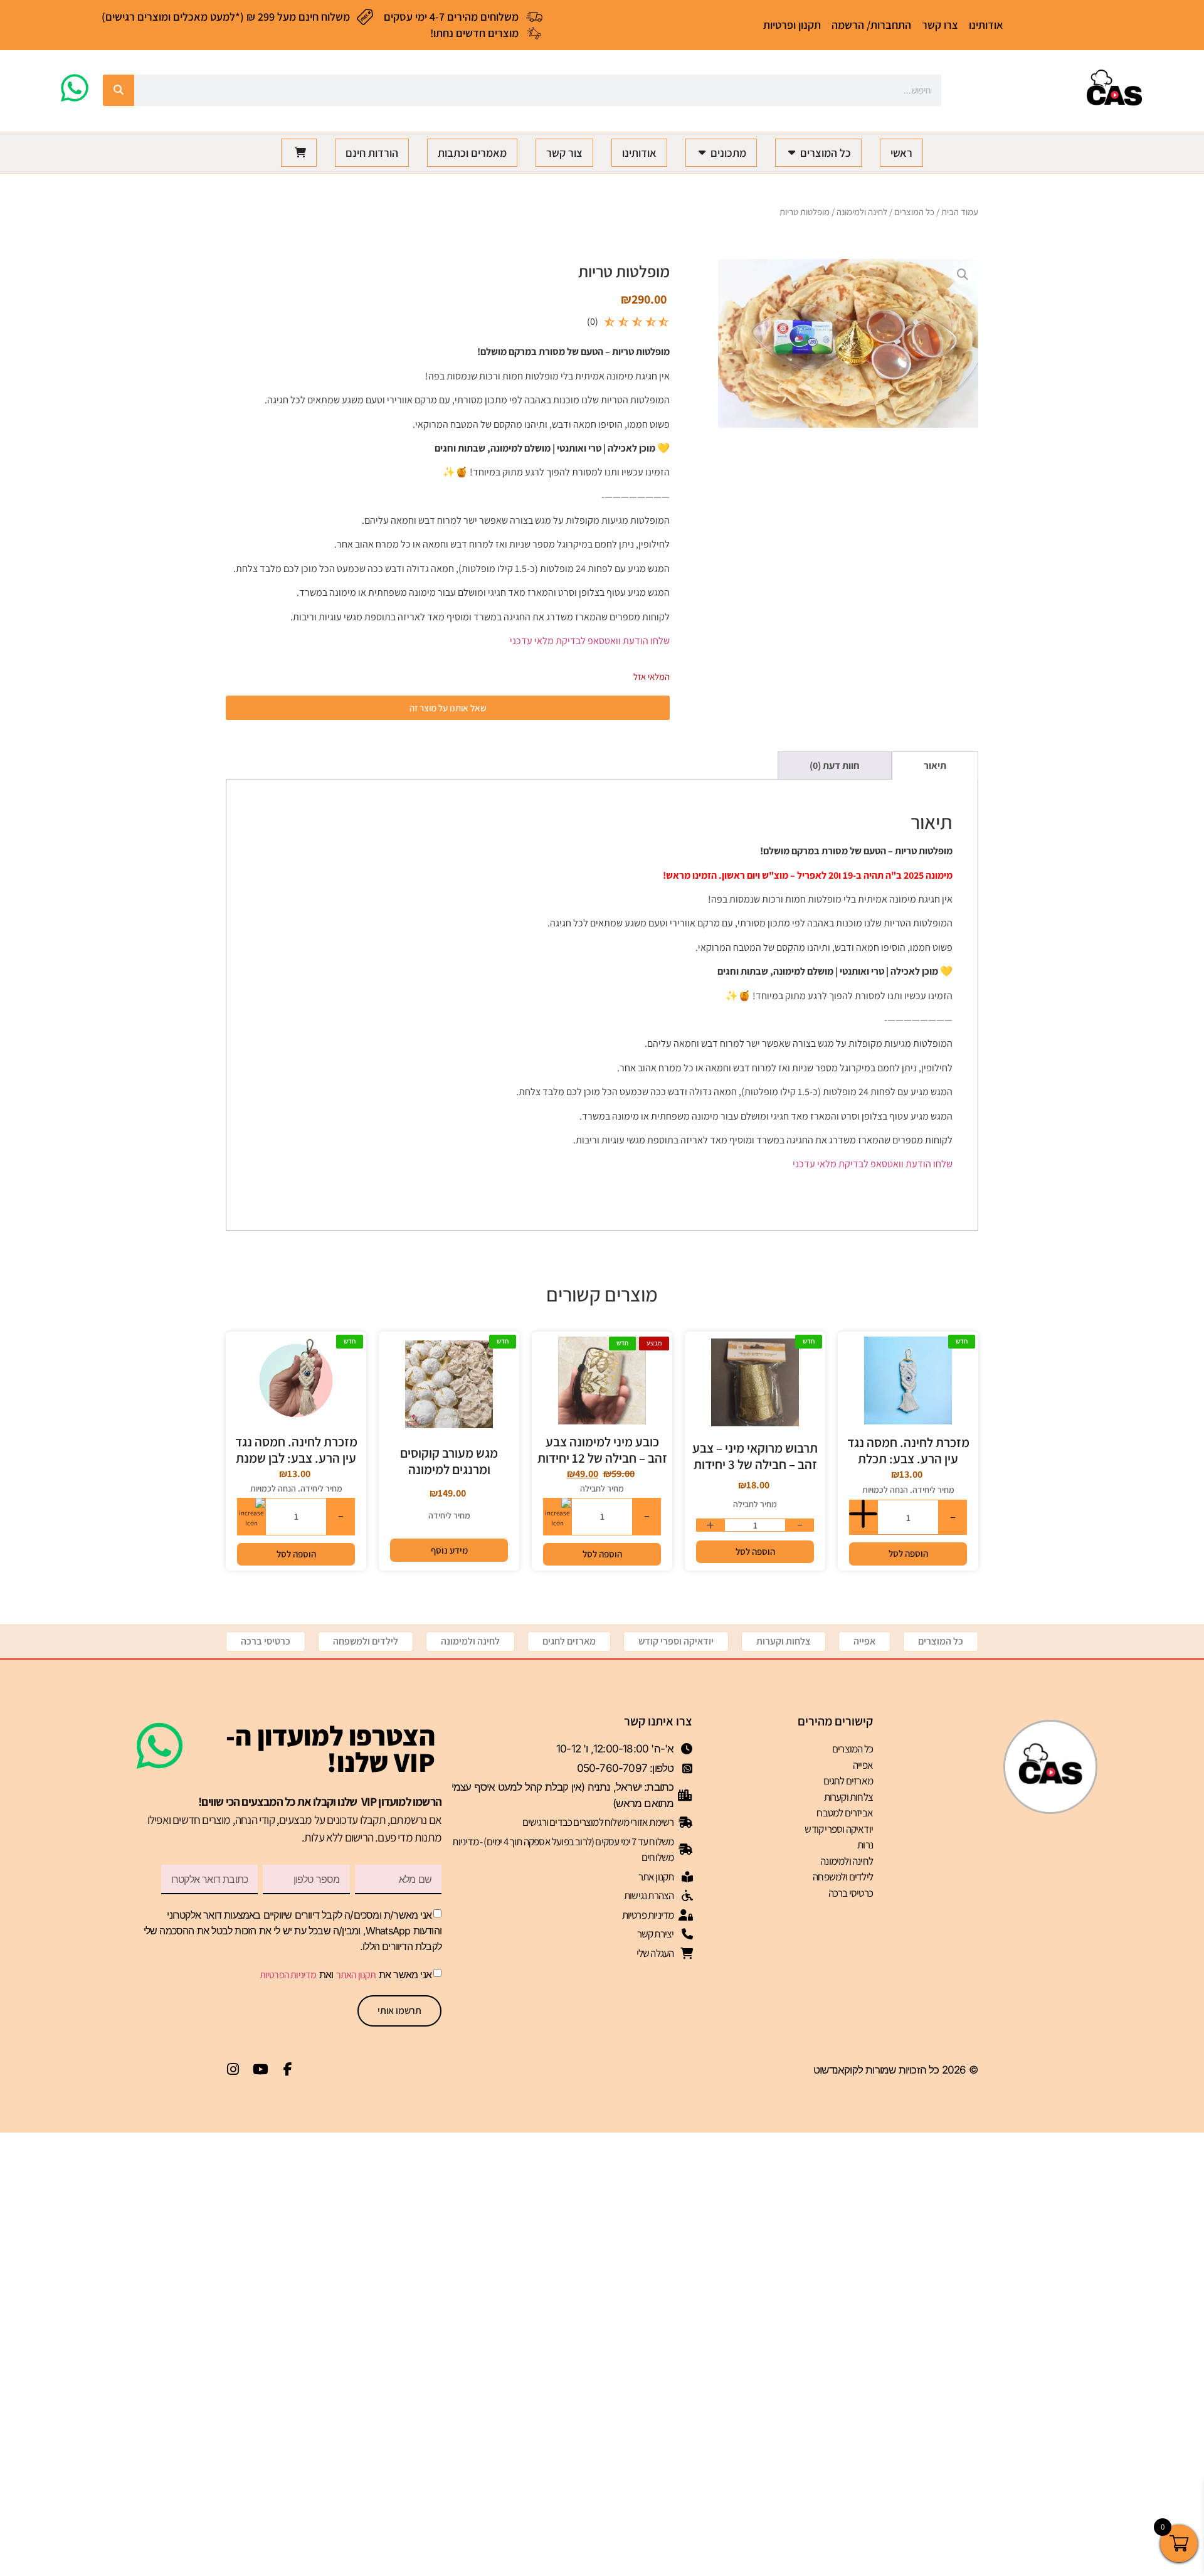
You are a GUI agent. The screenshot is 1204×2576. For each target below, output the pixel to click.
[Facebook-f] (288, 2069)
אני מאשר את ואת (346, 1974)
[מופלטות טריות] (848, 343)
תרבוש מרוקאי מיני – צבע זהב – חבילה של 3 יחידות (755, 1456)
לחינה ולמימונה (862, 212)
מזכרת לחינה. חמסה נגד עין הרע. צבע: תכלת (908, 1450)
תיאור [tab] (935, 766)
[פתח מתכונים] (702, 153)
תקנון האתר (356, 1975)
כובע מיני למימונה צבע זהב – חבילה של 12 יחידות (602, 1450)
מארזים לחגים (569, 1641)
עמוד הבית (960, 212)
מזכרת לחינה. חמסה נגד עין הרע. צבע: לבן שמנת (296, 1450)
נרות (865, 1845)
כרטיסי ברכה (266, 1641)
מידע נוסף (449, 1550)
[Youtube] (260, 2069)
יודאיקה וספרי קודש (676, 1641)
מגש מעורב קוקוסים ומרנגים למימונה (449, 1461)
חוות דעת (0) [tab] (835, 766)
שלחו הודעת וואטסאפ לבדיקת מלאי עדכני (590, 641)
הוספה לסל (908, 1553)
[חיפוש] (119, 90)
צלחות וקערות (784, 1641)
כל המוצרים (914, 212)
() (593, 321)
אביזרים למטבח (845, 1813)
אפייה (864, 1641)
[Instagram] (233, 2069)
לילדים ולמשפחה (366, 1641)
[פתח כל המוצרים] (791, 153)
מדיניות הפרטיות (288, 1975)
